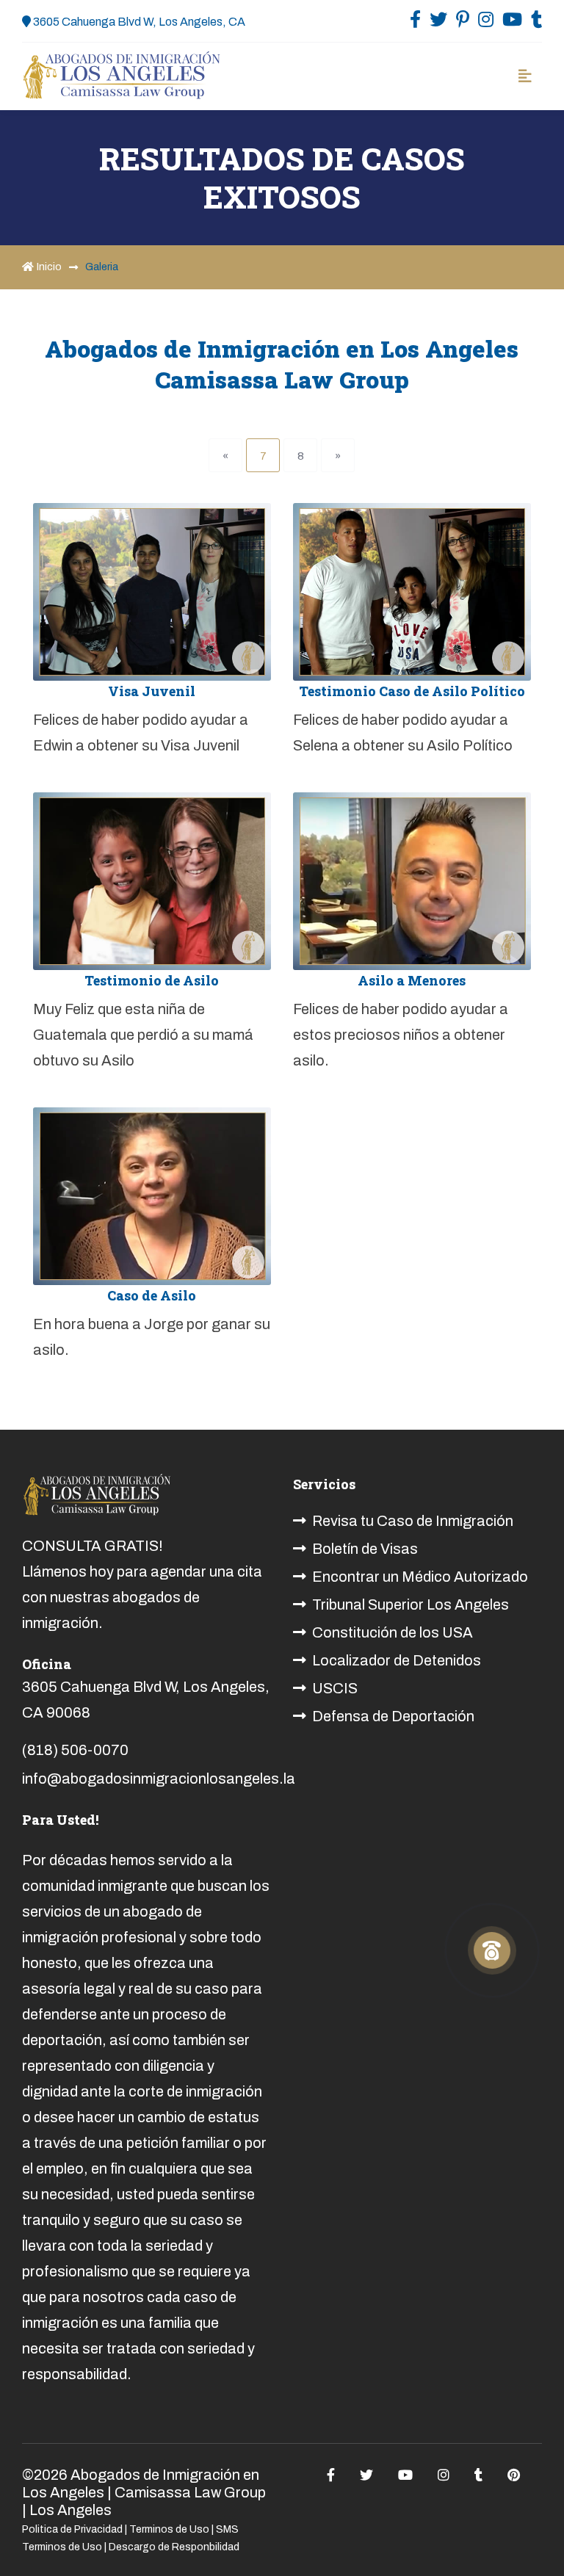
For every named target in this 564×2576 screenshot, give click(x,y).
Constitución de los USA (393, 1632)
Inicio (49, 267)
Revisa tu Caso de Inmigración (413, 1521)
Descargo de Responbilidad (174, 2547)
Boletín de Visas (365, 1549)
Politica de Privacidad (72, 2529)
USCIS (335, 1688)
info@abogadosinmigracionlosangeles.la (159, 1779)
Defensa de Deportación (393, 1716)
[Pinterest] (463, 23)
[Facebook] (415, 23)
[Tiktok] (536, 23)
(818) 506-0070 (75, 1750)
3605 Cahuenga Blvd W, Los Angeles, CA (138, 22)
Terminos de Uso (169, 2529)
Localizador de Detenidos (397, 1660)
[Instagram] (486, 23)
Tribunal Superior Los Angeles (411, 1604)
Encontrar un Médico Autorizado (420, 1577)
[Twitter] (438, 23)
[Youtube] (512, 23)
